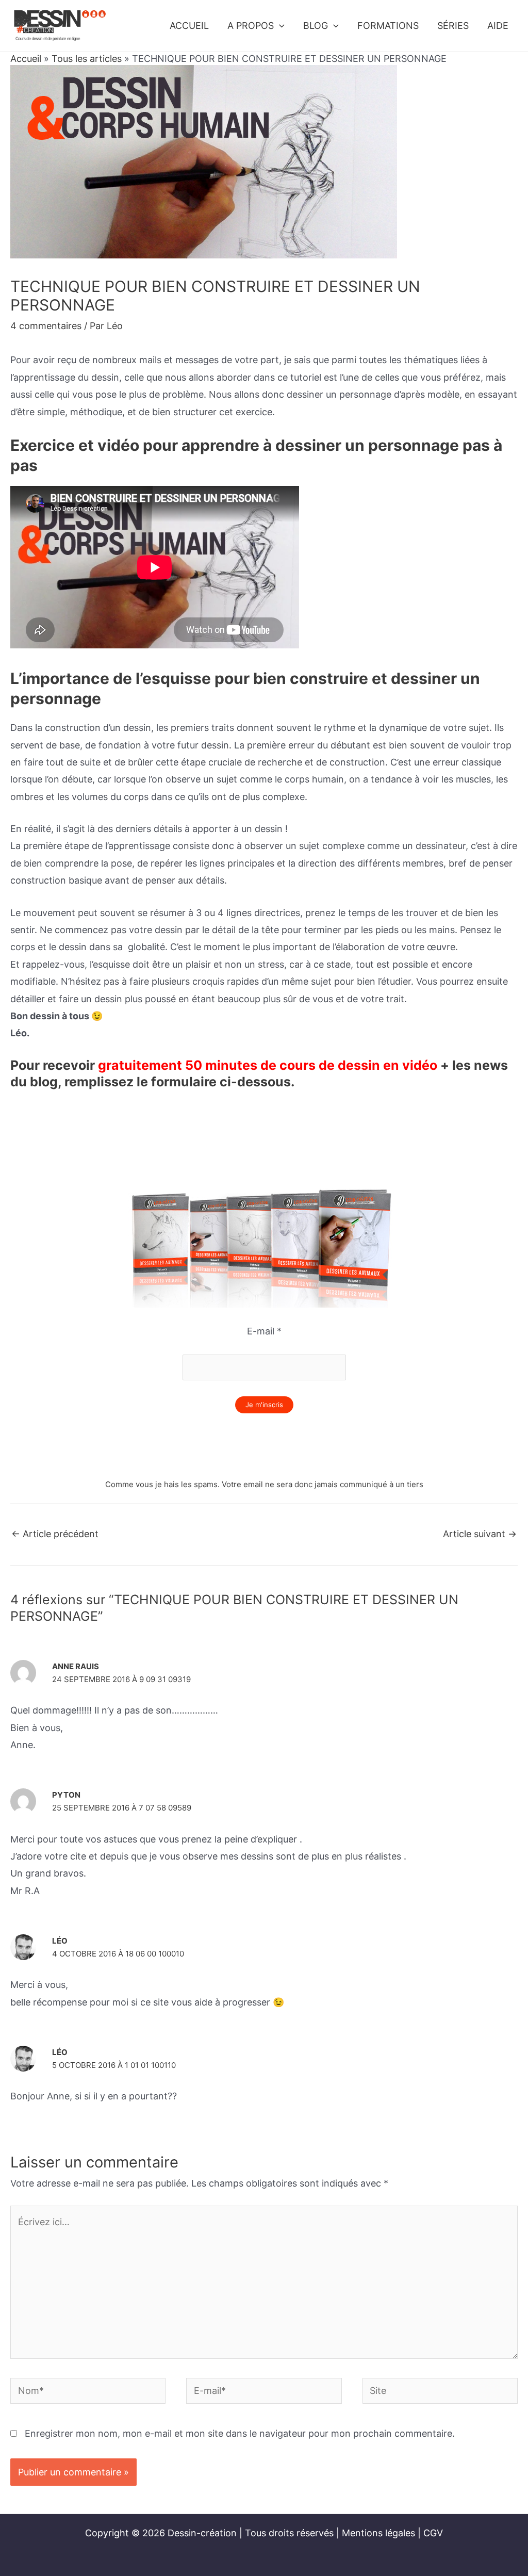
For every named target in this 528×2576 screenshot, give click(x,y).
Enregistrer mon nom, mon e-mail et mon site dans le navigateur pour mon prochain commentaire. (240, 2433)
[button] (279, 26)
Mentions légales (378, 2533)
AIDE (498, 26)
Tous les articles (87, 59)
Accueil (26, 59)
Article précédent (55, 1534)
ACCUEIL (189, 26)
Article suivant (480, 1534)
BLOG (316, 26)
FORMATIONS (388, 26)
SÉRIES (453, 26)
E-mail (264, 1331)
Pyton (66, 1795)
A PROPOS (251, 26)
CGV (433, 2533)
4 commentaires (46, 326)
